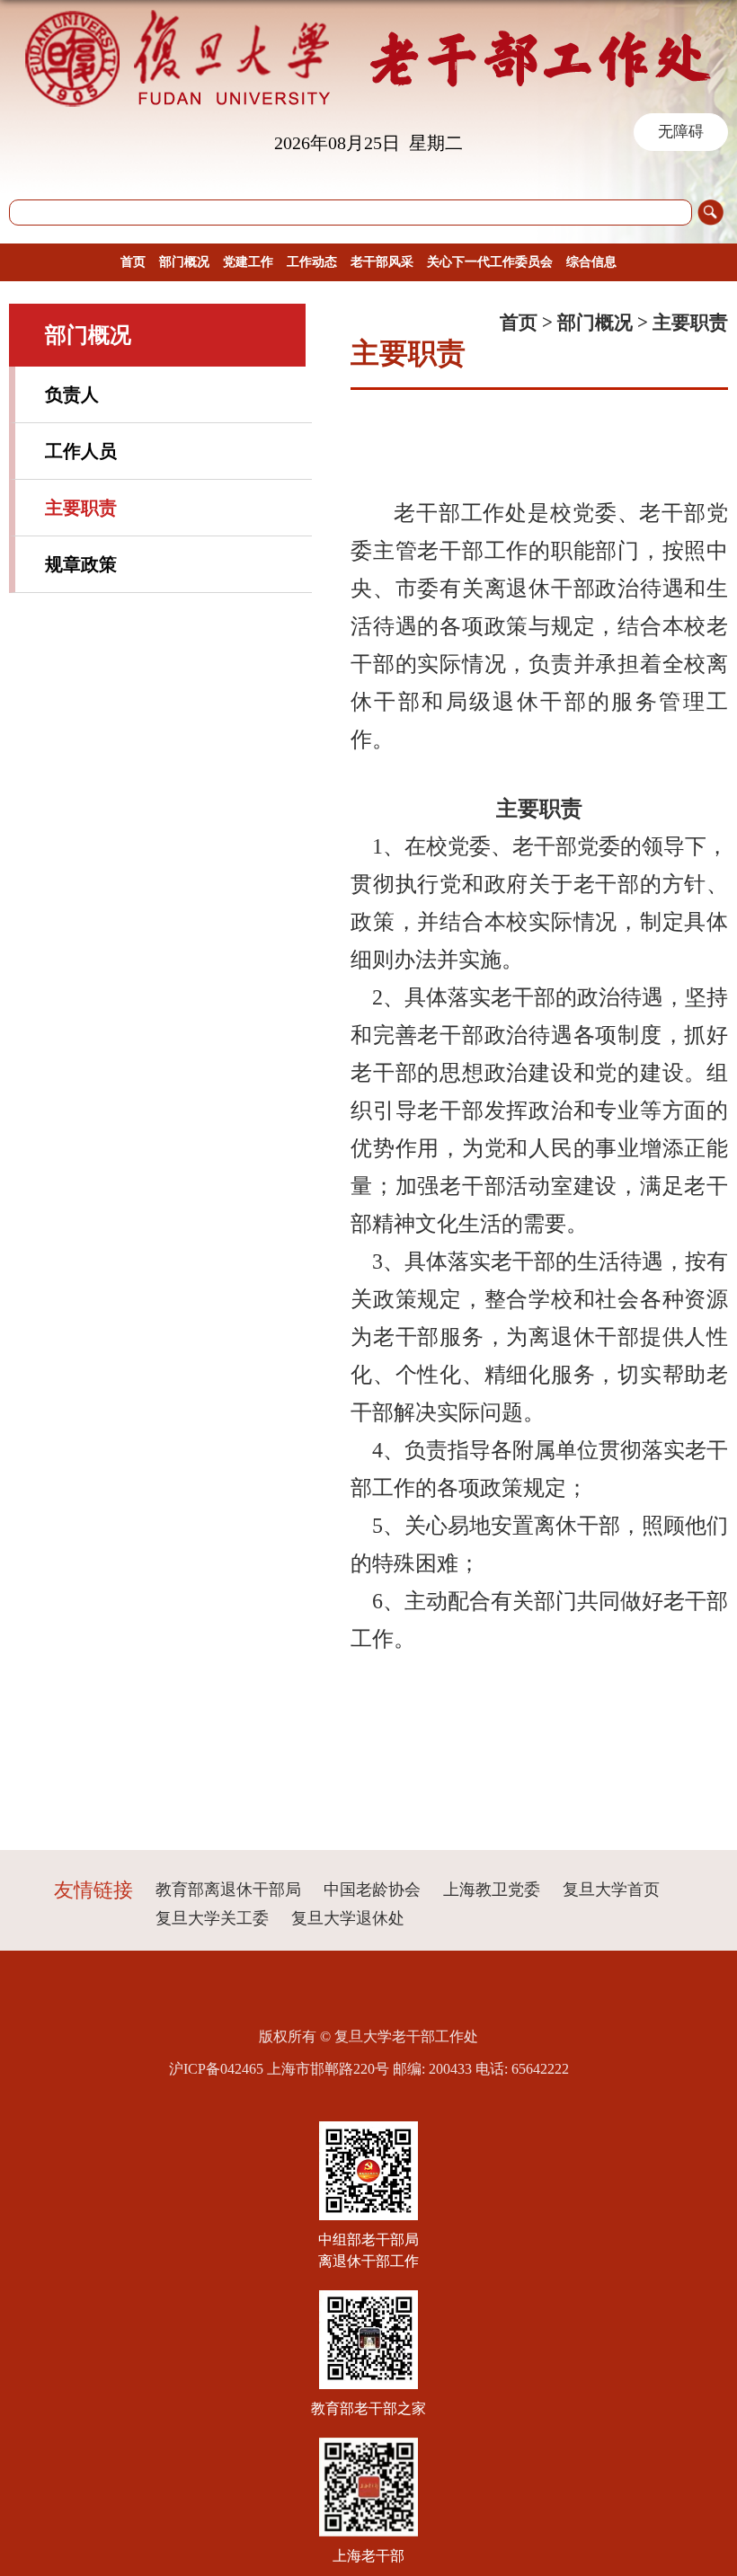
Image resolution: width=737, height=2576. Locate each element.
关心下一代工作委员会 (490, 262)
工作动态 (312, 262)
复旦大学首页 (611, 1890)
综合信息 (591, 262)
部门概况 (184, 262)
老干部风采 (382, 262)
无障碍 (681, 132)
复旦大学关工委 (212, 1918)
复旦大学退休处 (348, 1918)
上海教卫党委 (492, 1890)
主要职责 (690, 323)
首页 (133, 262)
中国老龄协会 (372, 1890)
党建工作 (248, 262)
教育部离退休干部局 (228, 1890)
